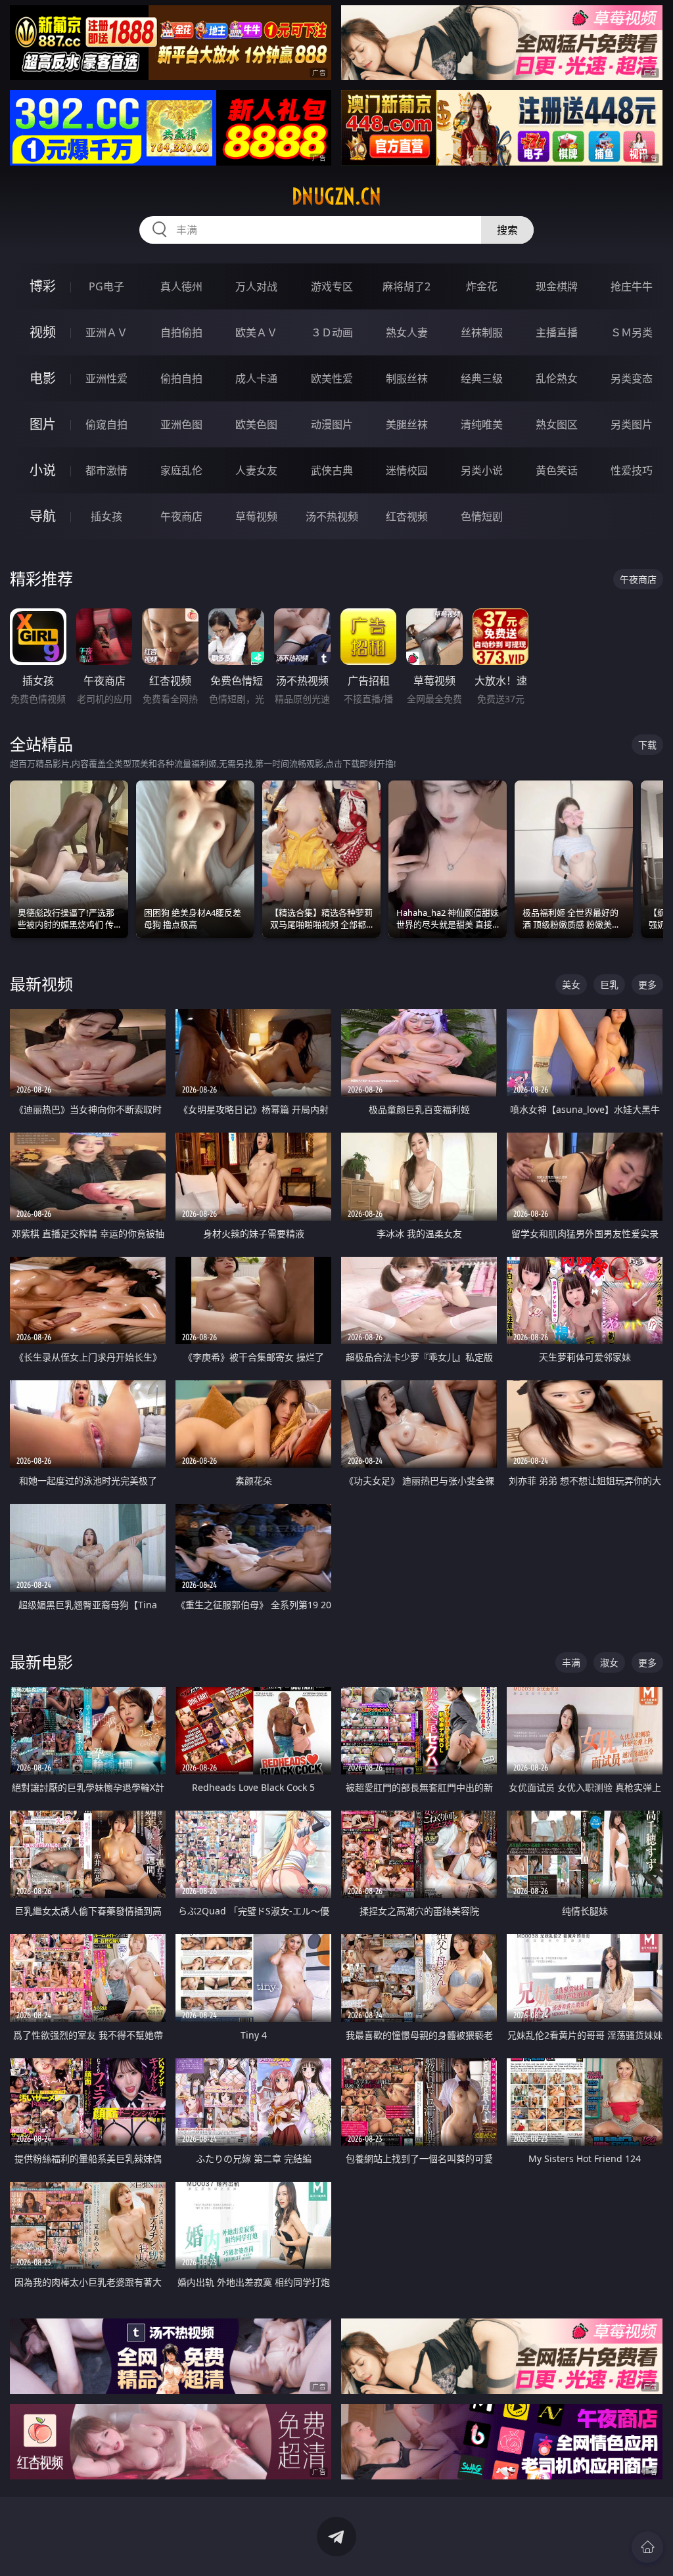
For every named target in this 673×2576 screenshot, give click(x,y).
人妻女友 (256, 470)
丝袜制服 (482, 332)
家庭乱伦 (181, 470)
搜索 (507, 230)
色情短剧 (482, 516)
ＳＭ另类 (632, 332)
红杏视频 (407, 516)
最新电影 (41, 1662)
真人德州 (181, 286)
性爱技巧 (632, 470)
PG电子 (106, 286)
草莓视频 (256, 516)
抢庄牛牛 (632, 286)
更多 (647, 984)
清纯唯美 (482, 424)
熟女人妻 (407, 332)
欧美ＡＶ (256, 332)
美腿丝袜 (407, 424)
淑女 (609, 1662)
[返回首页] (647, 2547)
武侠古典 (332, 470)
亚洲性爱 (106, 378)
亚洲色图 (181, 424)
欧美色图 (256, 424)
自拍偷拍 (181, 332)
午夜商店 (181, 516)
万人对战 (256, 286)
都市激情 (106, 470)
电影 (43, 378)
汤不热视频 (332, 516)
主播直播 (557, 332)
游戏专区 (332, 286)
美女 (571, 984)
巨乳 (609, 984)
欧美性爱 (332, 378)
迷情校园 (407, 470)
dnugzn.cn (336, 196)
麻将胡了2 (406, 286)
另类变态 (632, 378)
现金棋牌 (557, 286)
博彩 (43, 286)
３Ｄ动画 (332, 332)
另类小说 (482, 470)
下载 (647, 745)
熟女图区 (557, 424)
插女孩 (106, 516)
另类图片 (632, 424)
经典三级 (482, 378)
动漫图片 (332, 424)
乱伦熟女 (557, 378)
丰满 (571, 1662)
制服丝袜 (407, 378)
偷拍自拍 (181, 378)
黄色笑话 (557, 470)
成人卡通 (256, 378)
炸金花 (482, 286)
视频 (43, 332)
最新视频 (41, 984)
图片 (43, 424)
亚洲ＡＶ (106, 332)
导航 (43, 516)
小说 (43, 470)
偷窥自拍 (106, 424)
